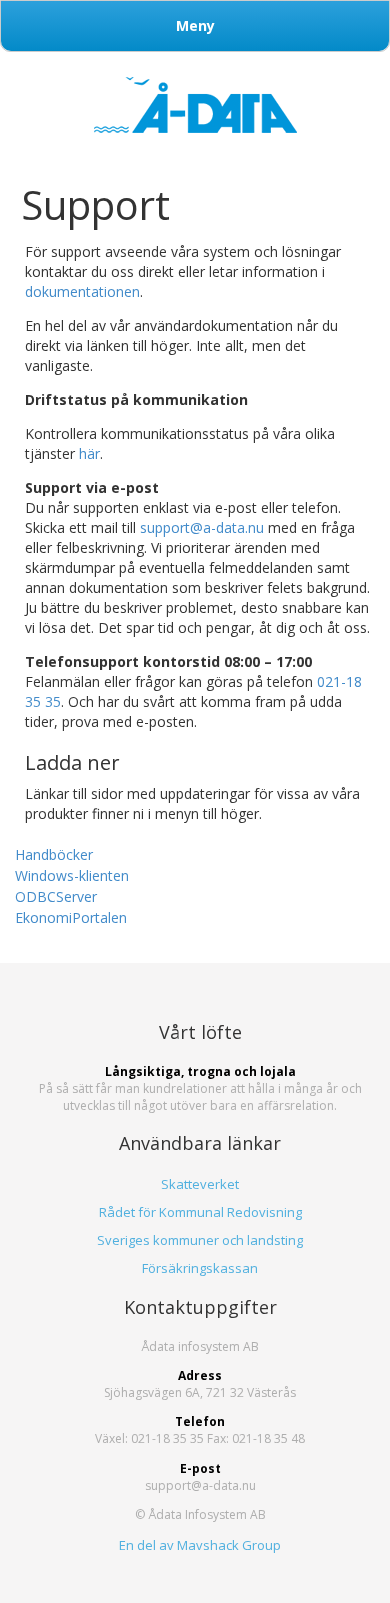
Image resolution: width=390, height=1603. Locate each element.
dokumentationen (82, 291)
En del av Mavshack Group (200, 1545)
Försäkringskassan (200, 1268)
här (89, 453)
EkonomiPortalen (71, 917)
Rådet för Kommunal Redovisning (200, 1212)
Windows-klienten (72, 875)
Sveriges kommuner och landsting (200, 1240)
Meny (195, 25)
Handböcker (54, 854)
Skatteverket (200, 1184)
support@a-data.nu (202, 527)
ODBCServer (56, 896)
